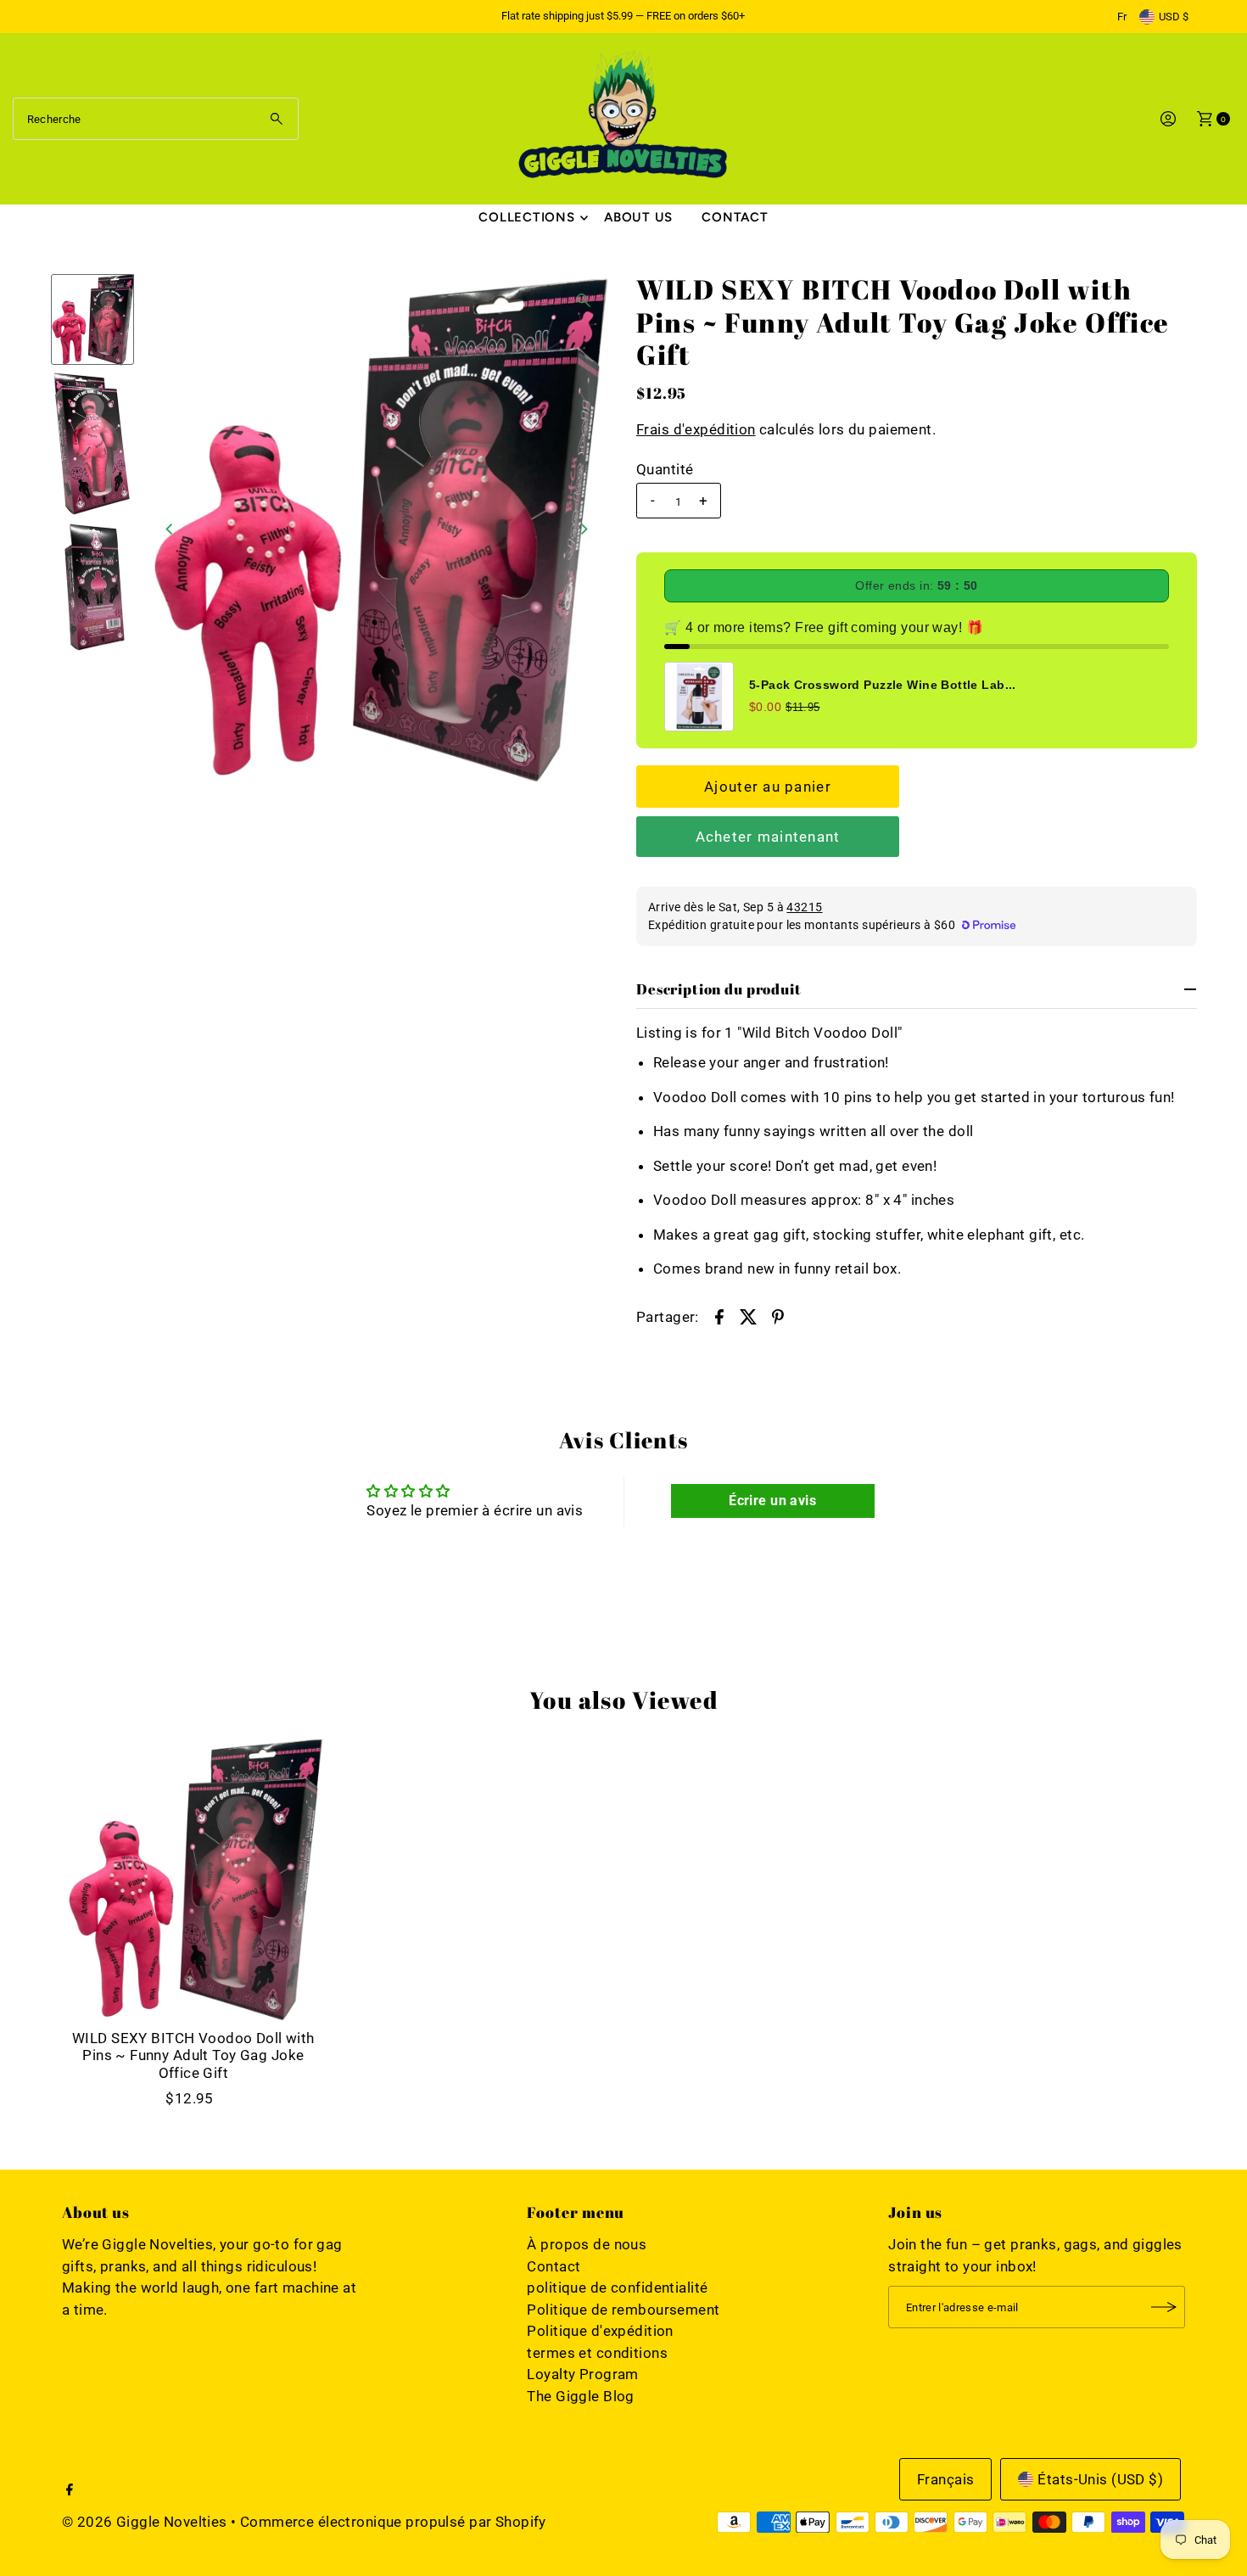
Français (945, 2479)
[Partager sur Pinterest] (778, 1316)
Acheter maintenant (768, 837)
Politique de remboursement (623, 2310)
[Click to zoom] (584, 300)
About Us (638, 217)
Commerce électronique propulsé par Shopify (393, 2522)
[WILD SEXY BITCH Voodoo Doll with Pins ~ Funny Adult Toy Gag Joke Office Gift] (193, 1879)
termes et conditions (597, 2353)
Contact (735, 217)
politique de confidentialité (617, 2288)
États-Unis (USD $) (1100, 2479)
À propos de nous (587, 2244)
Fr (1122, 17)
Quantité (665, 469)
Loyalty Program (582, 2374)
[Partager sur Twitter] (749, 1316)
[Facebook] (70, 2490)
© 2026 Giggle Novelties (145, 2522)
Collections (526, 217)
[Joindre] (1164, 2307)
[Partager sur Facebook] (719, 1316)
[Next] (584, 529)
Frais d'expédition (696, 429)
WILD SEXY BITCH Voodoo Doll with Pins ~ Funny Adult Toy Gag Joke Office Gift (193, 2055)
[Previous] (171, 529)
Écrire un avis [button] (772, 1501)
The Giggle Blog (580, 2396)
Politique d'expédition (600, 2331)
